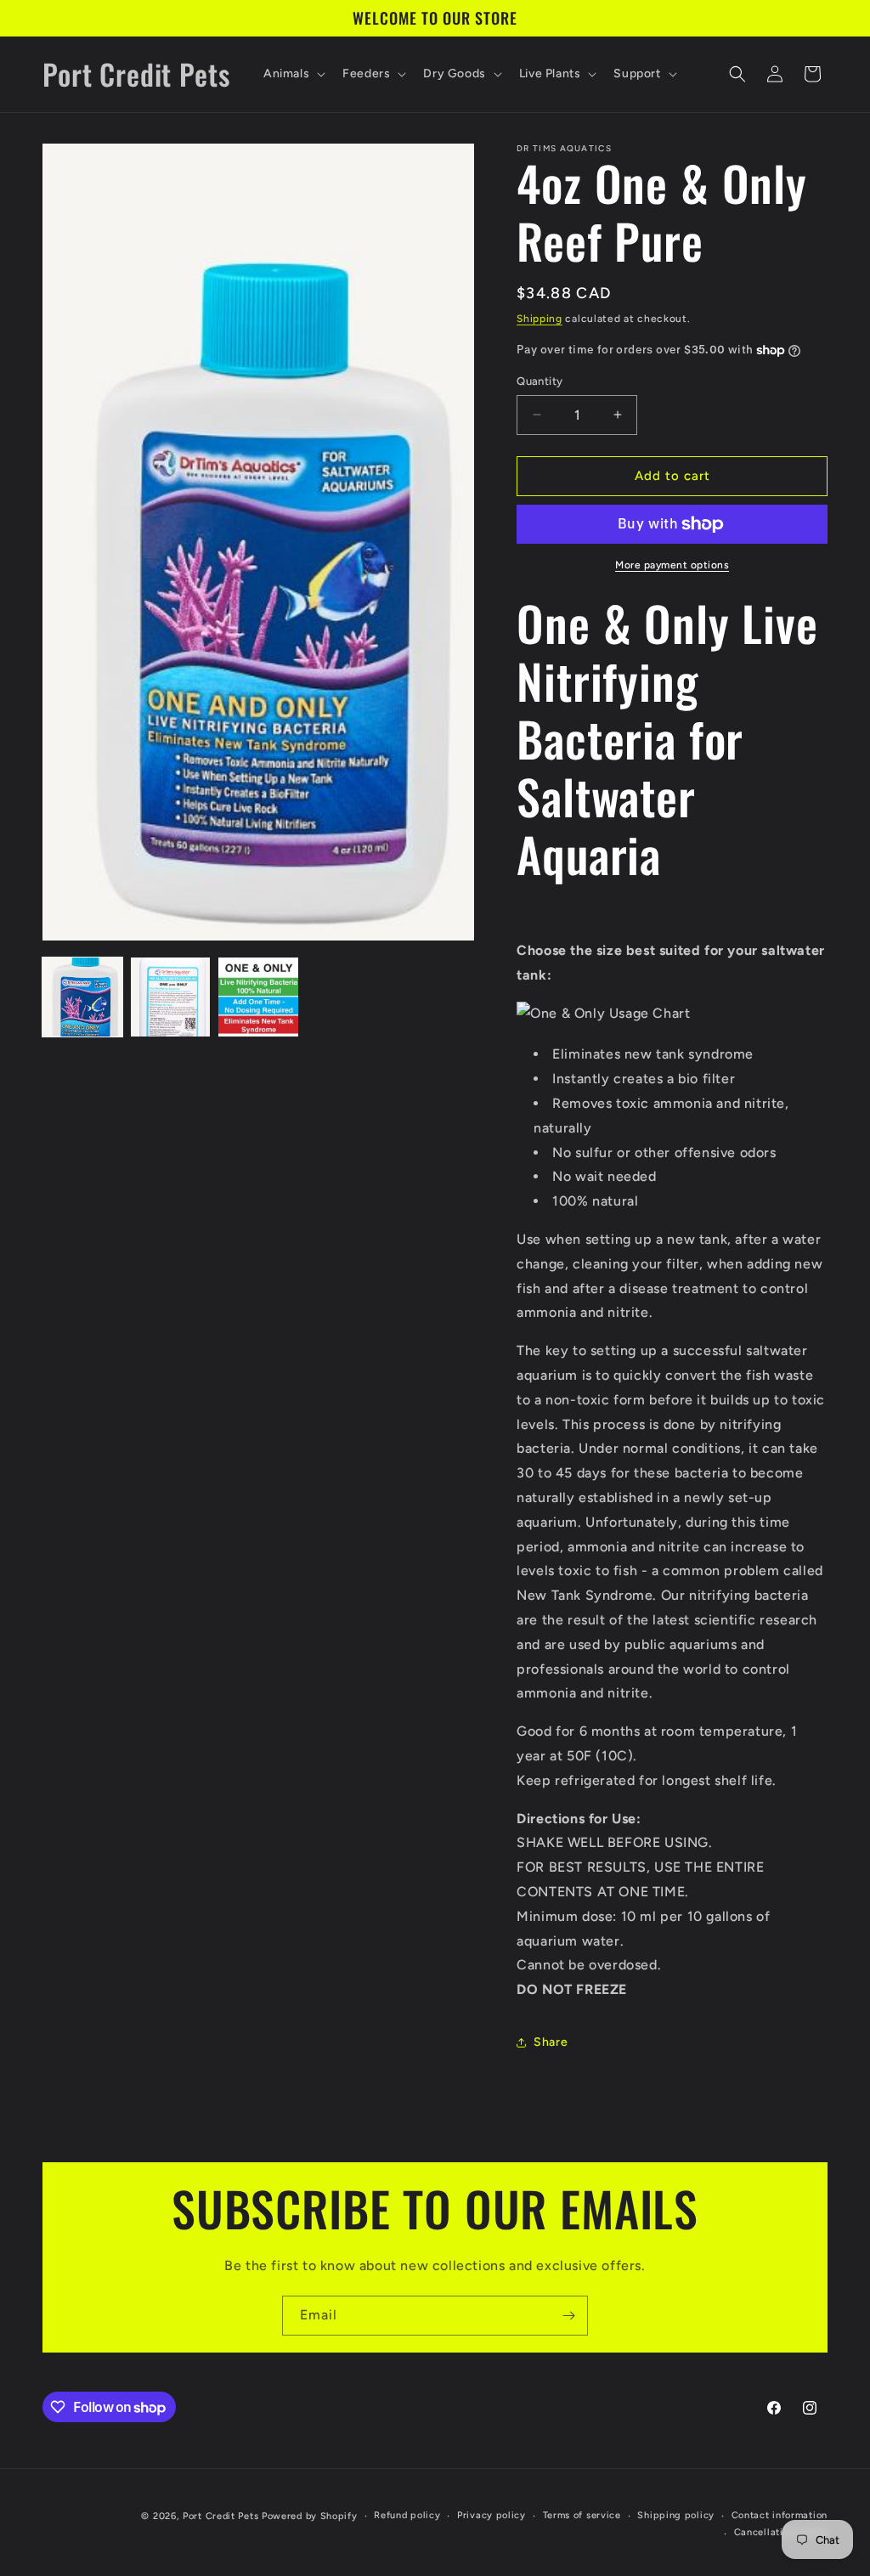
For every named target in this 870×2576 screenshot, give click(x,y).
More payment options (672, 565)
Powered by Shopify (310, 2516)
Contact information (780, 2515)
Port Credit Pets (220, 2516)
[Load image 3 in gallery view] (258, 997)
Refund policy (407, 2515)
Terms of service (582, 2515)
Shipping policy (676, 2515)
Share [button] (551, 2042)
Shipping (540, 319)
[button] (293, 74)
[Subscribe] (568, 2316)
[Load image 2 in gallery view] (171, 997)
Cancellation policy (781, 2532)
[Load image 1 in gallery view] (82, 997)
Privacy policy (491, 2515)
